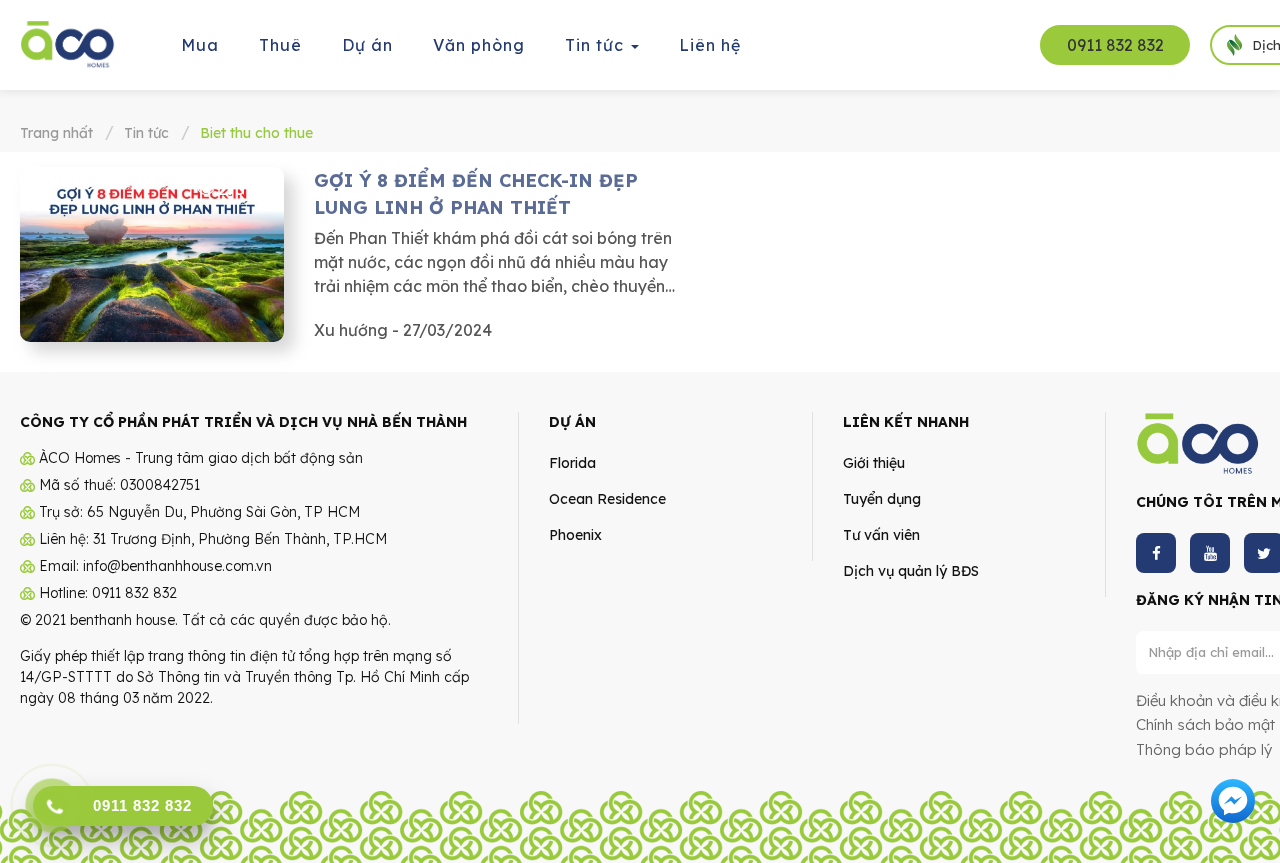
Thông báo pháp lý (1204, 749)
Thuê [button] (280, 45)
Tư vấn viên (881, 535)
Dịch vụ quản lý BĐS (911, 571)
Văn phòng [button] (479, 45)
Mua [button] (200, 45)
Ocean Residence (607, 499)
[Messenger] (1233, 799)
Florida (572, 463)
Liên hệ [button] (710, 45)
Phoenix (575, 535)
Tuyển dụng (882, 499)
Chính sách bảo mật (1205, 724)
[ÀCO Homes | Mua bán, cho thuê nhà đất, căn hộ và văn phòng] (68, 43)
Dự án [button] (367, 45)
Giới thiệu (874, 463)
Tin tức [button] (597, 45)
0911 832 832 (1115, 45)
